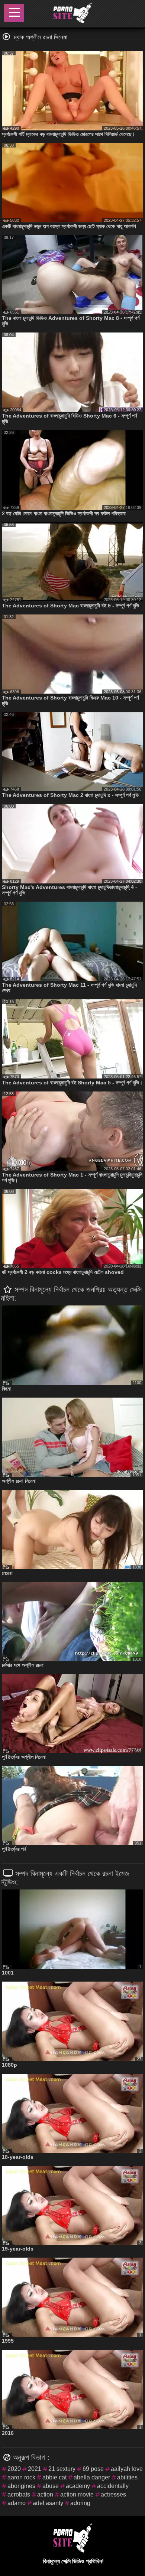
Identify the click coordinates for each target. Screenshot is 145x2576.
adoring (80, 2503)
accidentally (113, 2486)
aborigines (21, 2486)
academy (78, 2486)
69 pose (93, 2469)
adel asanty (48, 2503)
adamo (17, 2503)
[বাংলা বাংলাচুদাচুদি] (72, 14)
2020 (14, 2469)
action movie (77, 2494)
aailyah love (127, 2469)
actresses (113, 2494)
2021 (35, 2469)
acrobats (19, 2494)
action (45, 2494)
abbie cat (54, 2477)
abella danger (92, 2477)
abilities (127, 2477)
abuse (51, 2486)
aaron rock (21, 2477)
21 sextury (62, 2469)
